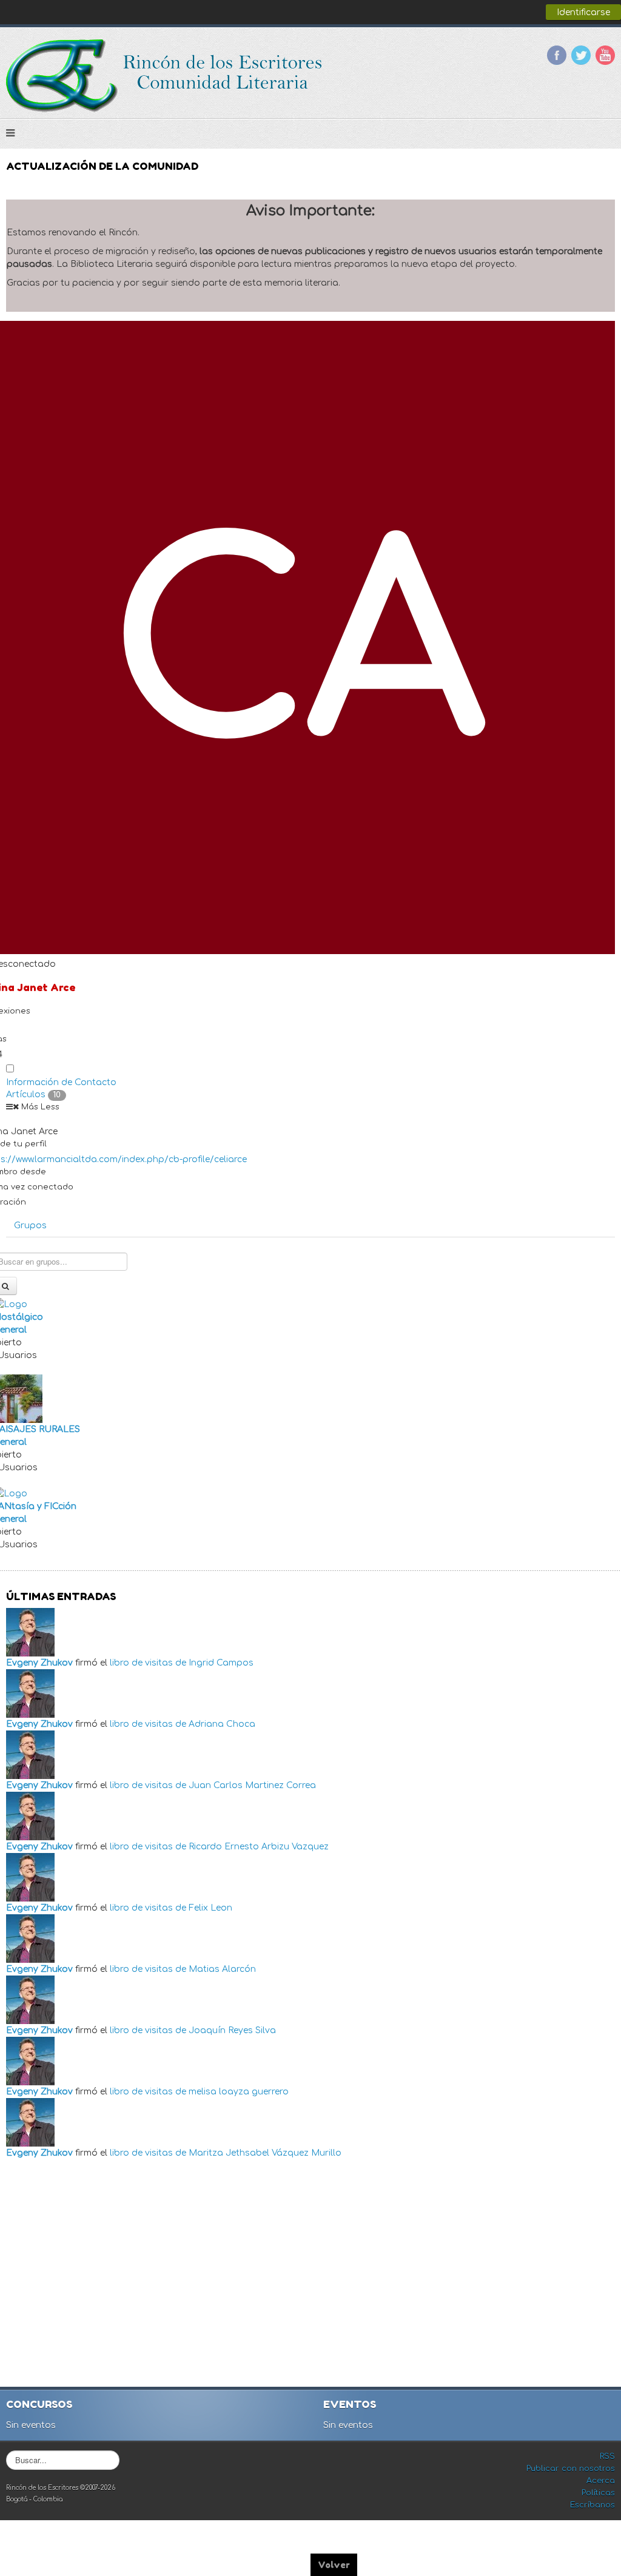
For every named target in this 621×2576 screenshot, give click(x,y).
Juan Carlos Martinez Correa (252, 1785)
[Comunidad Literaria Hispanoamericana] (165, 76)
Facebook (557, 55)
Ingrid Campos (221, 1663)
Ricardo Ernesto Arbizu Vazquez (259, 1847)
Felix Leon (210, 1908)
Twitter (581, 55)
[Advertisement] (312, 2275)
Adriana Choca (222, 1724)
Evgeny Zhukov (39, 1663)
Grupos (30, 1226)
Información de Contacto (61, 1082)
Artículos (33, 1095)
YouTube (605, 55)
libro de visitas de (148, 1663)
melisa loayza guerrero (239, 2092)
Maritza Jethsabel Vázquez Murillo (265, 2153)
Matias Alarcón (222, 1969)
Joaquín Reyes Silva (232, 2030)
